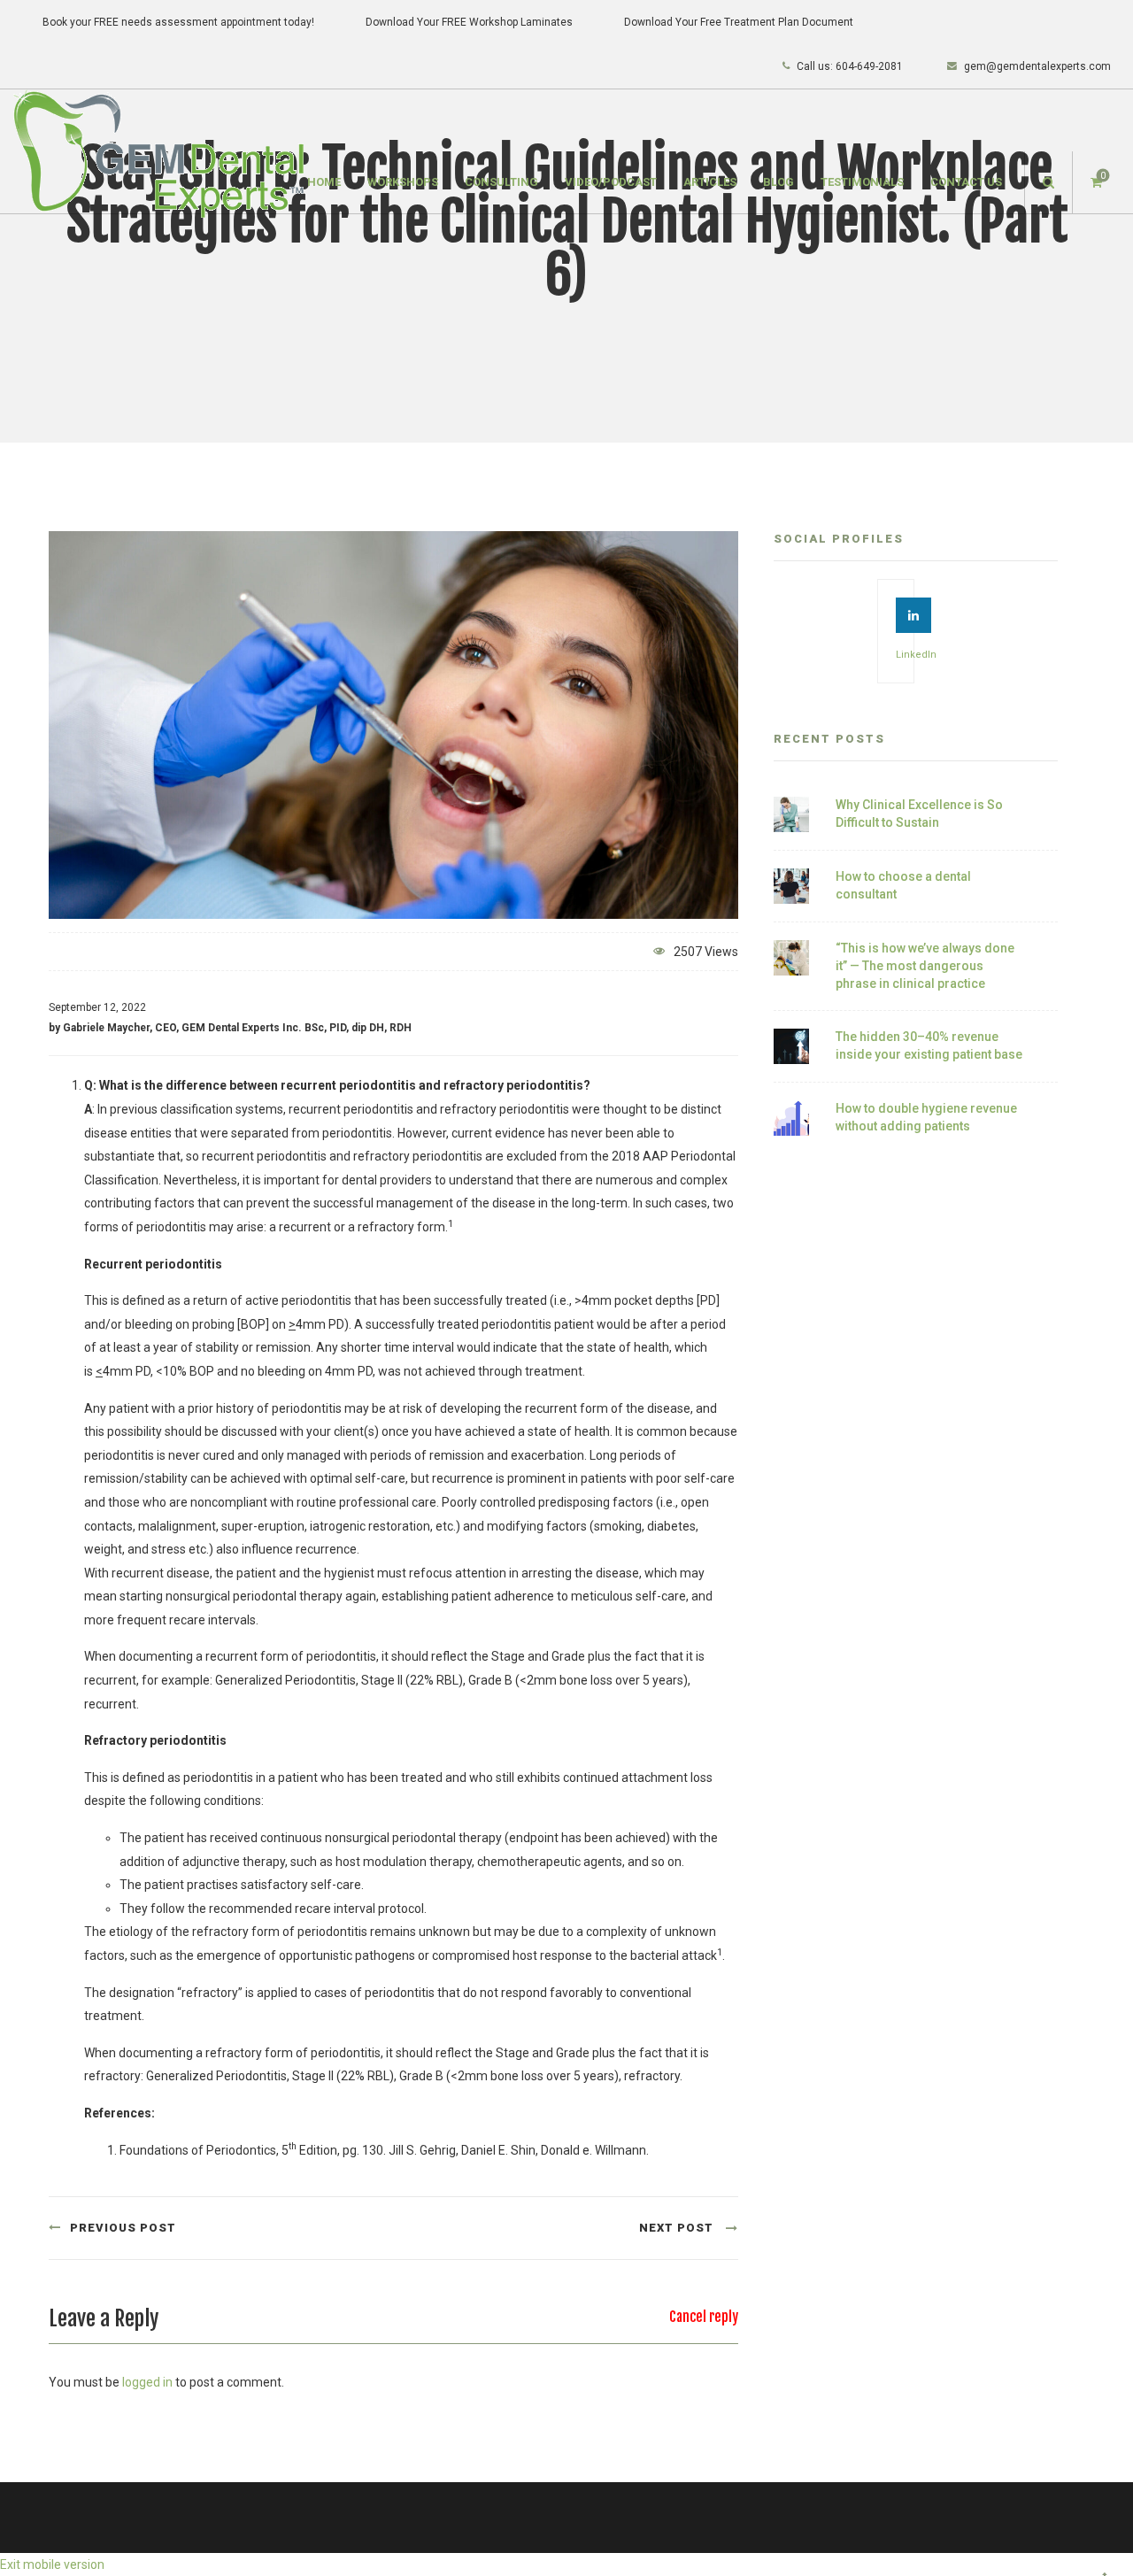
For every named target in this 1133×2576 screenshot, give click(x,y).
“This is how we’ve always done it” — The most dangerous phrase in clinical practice (925, 965)
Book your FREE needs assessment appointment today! (178, 22)
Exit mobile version (52, 2564)
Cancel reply (704, 2317)
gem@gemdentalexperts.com (1037, 66)
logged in (147, 2382)
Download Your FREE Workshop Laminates (469, 22)
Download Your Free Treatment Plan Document (739, 22)
